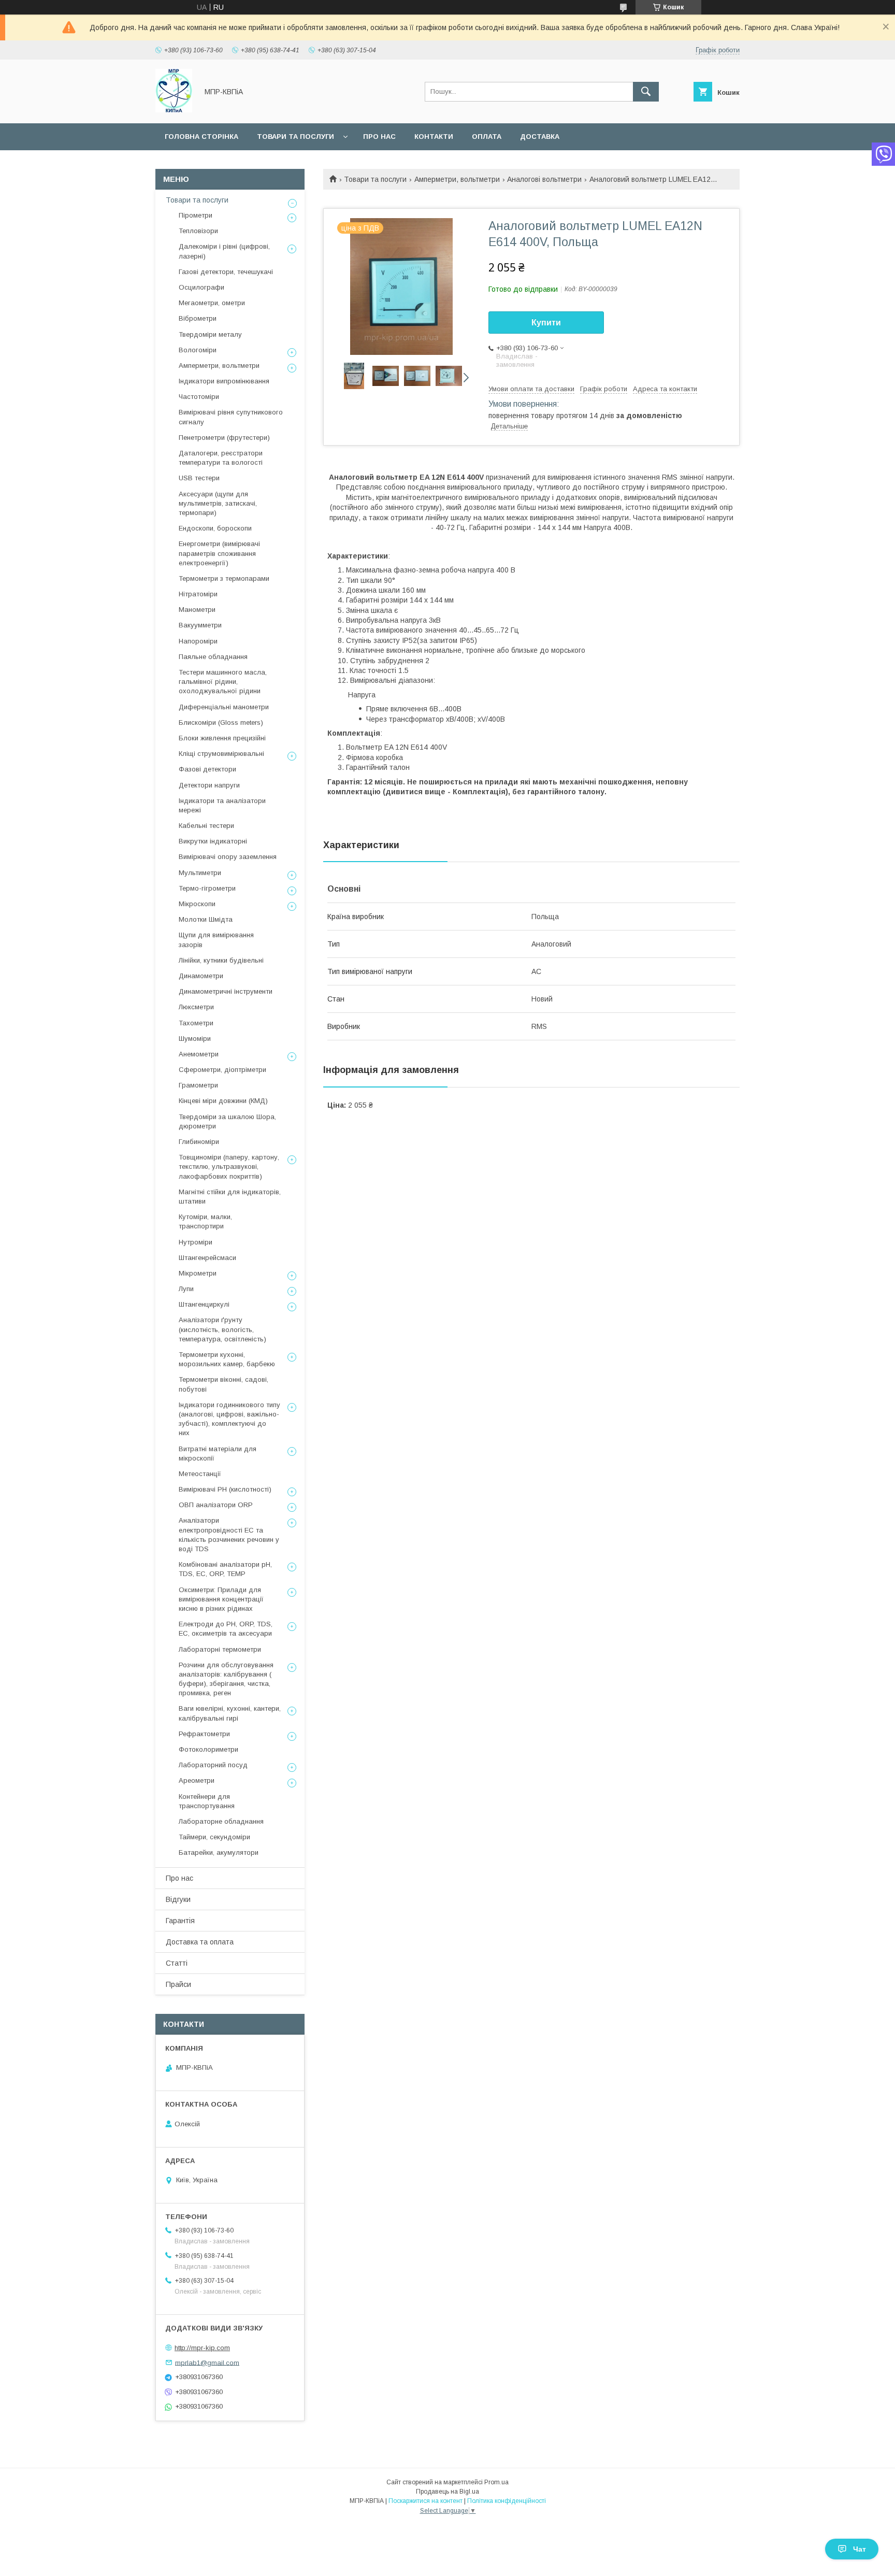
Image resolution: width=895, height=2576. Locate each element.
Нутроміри (196, 1242)
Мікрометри (198, 1273)
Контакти (434, 137)
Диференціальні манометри (224, 707)
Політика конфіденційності (507, 2501)
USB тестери (199, 478)
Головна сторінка (201, 137)
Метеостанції (200, 1474)
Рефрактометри (204, 1734)
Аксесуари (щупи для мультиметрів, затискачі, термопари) (218, 503)
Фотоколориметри (208, 1749)
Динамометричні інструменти (226, 991)
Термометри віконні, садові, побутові (223, 1384)
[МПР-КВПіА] (174, 110)
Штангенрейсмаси (207, 1258)
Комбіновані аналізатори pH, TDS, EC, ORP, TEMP (225, 1569)
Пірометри (196, 215)
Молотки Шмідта (206, 919)
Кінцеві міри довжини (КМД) (223, 1101)
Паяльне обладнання (213, 657)
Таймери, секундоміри (214, 1837)
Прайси (178, 1984)
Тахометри (196, 1023)
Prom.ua (496, 2482)
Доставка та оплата (200, 1942)
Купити (546, 323)
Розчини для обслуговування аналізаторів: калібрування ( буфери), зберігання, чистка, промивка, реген (226, 1679)
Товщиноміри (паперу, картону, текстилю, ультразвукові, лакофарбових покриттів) (229, 1167)
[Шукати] (646, 92)
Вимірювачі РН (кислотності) (225, 1489)
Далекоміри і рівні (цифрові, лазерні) (224, 251)
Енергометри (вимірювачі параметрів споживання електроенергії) (219, 553)
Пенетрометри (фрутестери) (224, 438)
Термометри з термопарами (224, 578)
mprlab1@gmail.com (207, 2362)
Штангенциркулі (204, 1304)
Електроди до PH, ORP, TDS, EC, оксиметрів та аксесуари (226, 1629)
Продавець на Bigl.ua (447, 2492)
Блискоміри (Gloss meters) (221, 722)
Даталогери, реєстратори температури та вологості (221, 458)
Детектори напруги (209, 785)
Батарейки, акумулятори (219, 1852)
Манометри (197, 610)
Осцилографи (201, 287)
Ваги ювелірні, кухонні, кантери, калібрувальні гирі (230, 1713)
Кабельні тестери (206, 826)
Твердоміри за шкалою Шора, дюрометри (227, 1121)
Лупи (186, 1289)
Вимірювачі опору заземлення (228, 857)
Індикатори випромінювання (224, 381)
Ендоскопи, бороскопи (215, 528)
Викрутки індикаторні (213, 841)
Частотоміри (199, 397)
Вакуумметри (200, 625)
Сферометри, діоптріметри (222, 1070)
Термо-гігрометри (207, 888)
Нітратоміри (198, 594)
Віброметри (198, 318)
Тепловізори (198, 231)
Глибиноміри (199, 1142)
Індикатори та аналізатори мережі (222, 805)
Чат (860, 2549)
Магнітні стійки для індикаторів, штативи (230, 1197)
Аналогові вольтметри (544, 179)
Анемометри (199, 1054)
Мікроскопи (197, 904)
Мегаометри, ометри (212, 303)
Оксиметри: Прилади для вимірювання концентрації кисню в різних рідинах (221, 1599)
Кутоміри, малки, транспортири (205, 1221)
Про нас (379, 137)
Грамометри (198, 1085)
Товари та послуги (295, 137)
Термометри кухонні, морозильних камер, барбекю (227, 1359)
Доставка (540, 137)
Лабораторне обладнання (221, 1821)
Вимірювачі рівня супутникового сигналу (231, 417)
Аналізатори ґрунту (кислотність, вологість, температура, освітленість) (222, 1329)
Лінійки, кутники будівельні (221, 960)
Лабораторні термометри (220, 1649)
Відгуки (178, 1899)
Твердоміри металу (210, 334)
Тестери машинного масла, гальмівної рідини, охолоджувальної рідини (223, 682)
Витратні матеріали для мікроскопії (218, 1454)
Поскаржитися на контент (425, 2501)
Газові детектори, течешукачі (226, 272)
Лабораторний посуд (213, 1765)
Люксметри (196, 1007)
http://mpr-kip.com (202, 2348)
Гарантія (180, 1921)
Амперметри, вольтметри (457, 179)
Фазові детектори (207, 769)
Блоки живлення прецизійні (222, 738)
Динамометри (201, 976)
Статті (177, 1963)
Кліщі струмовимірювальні (221, 754)
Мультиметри (200, 873)
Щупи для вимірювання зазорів (216, 940)
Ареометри (197, 1780)
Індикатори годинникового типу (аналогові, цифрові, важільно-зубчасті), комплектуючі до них (229, 1419)
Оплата (487, 137)
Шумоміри (195, 1039)
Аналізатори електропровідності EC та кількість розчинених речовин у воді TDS (229, 1535)
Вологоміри (198, 350)
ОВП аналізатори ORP (216, 1505)
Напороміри (198, 641)
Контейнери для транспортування (207, 1801)
